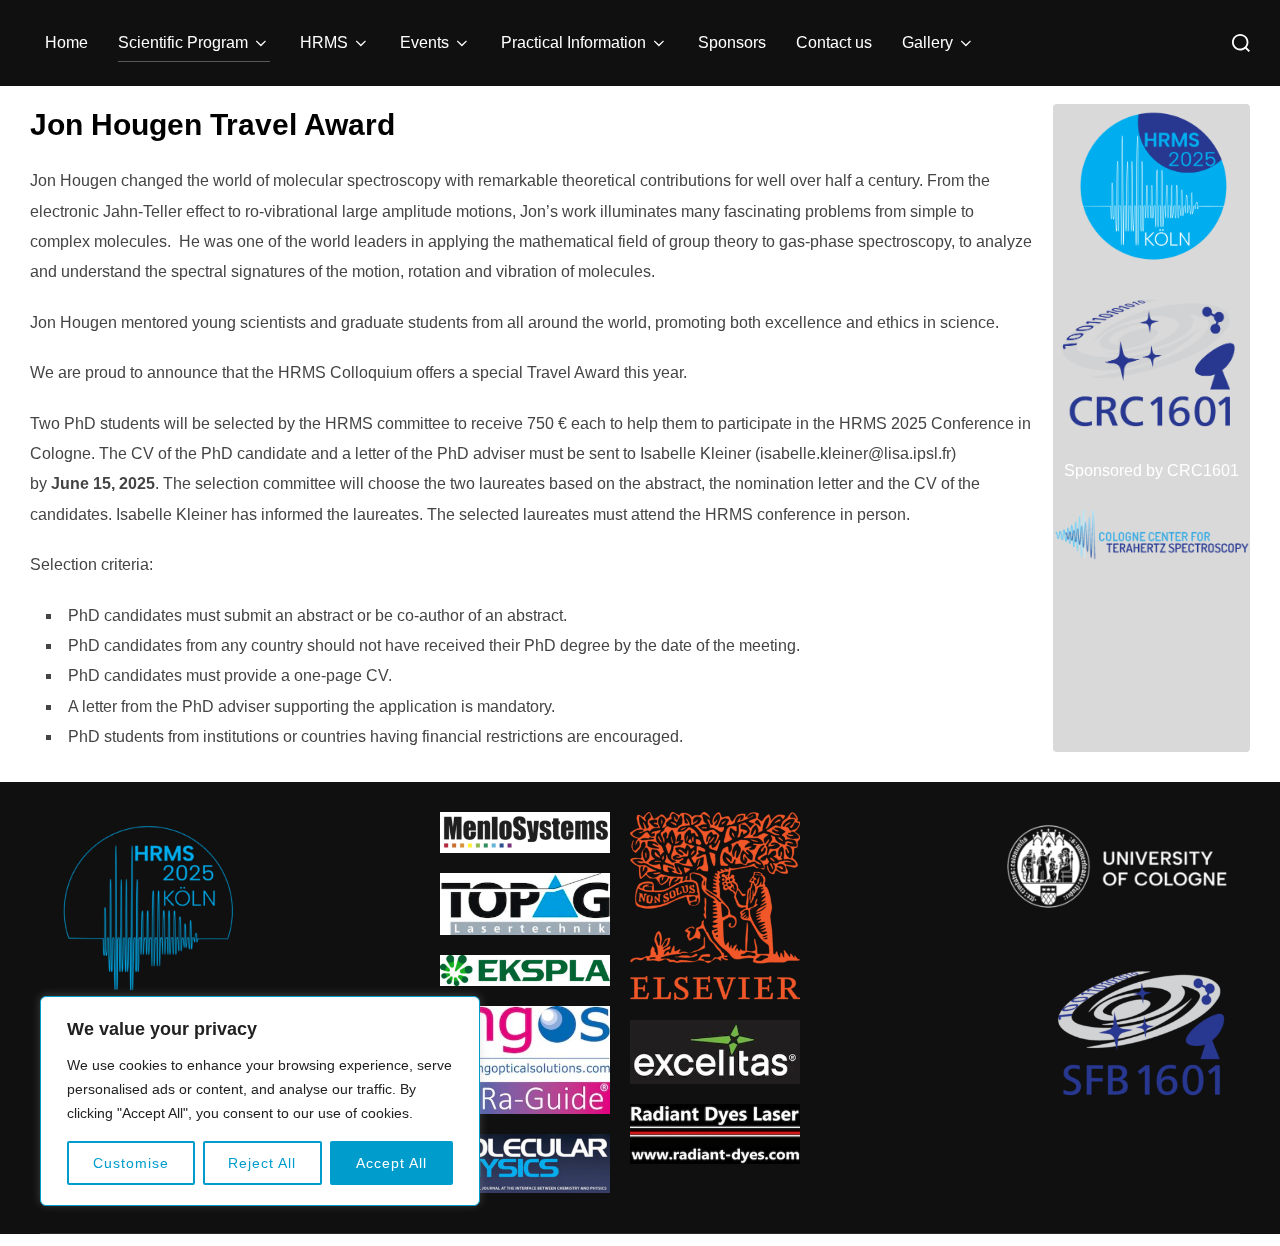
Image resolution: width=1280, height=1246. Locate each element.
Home (66, 42)
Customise (131, 1163)
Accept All (391, 1163)
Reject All (262, 1163)
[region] (260, 1101)
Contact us (834, 42)
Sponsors (732, 42)
